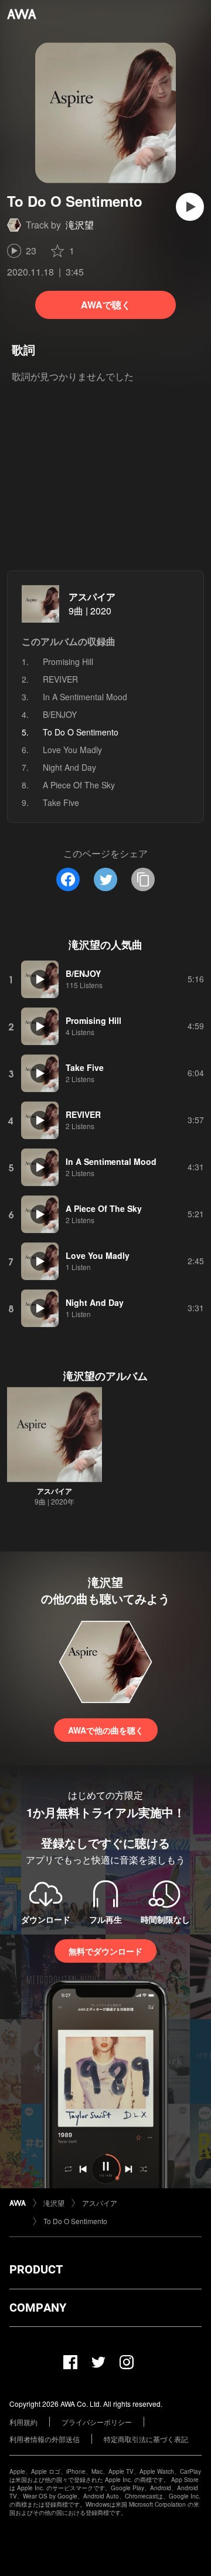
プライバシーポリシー (97, 2422)
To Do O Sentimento (75, 2221)
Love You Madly (72, 750)
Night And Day (69, 767)
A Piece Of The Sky (79, 785)
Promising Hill (68, 661)
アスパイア (92, 597)
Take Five (61, 802)
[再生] (190, 207)
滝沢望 (80, 225)
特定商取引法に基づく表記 (146, 2439)
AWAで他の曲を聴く (106, 1730)
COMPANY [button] (38, 2308)
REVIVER (60, 679)
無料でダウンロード (105, 1951)
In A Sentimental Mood (85, 697)
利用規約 (23, 2422)
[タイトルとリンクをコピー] (143, 879)
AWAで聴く (106, 305)
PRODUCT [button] (36, 2269)
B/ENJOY (60, 714)
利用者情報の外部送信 (45, 2439)
